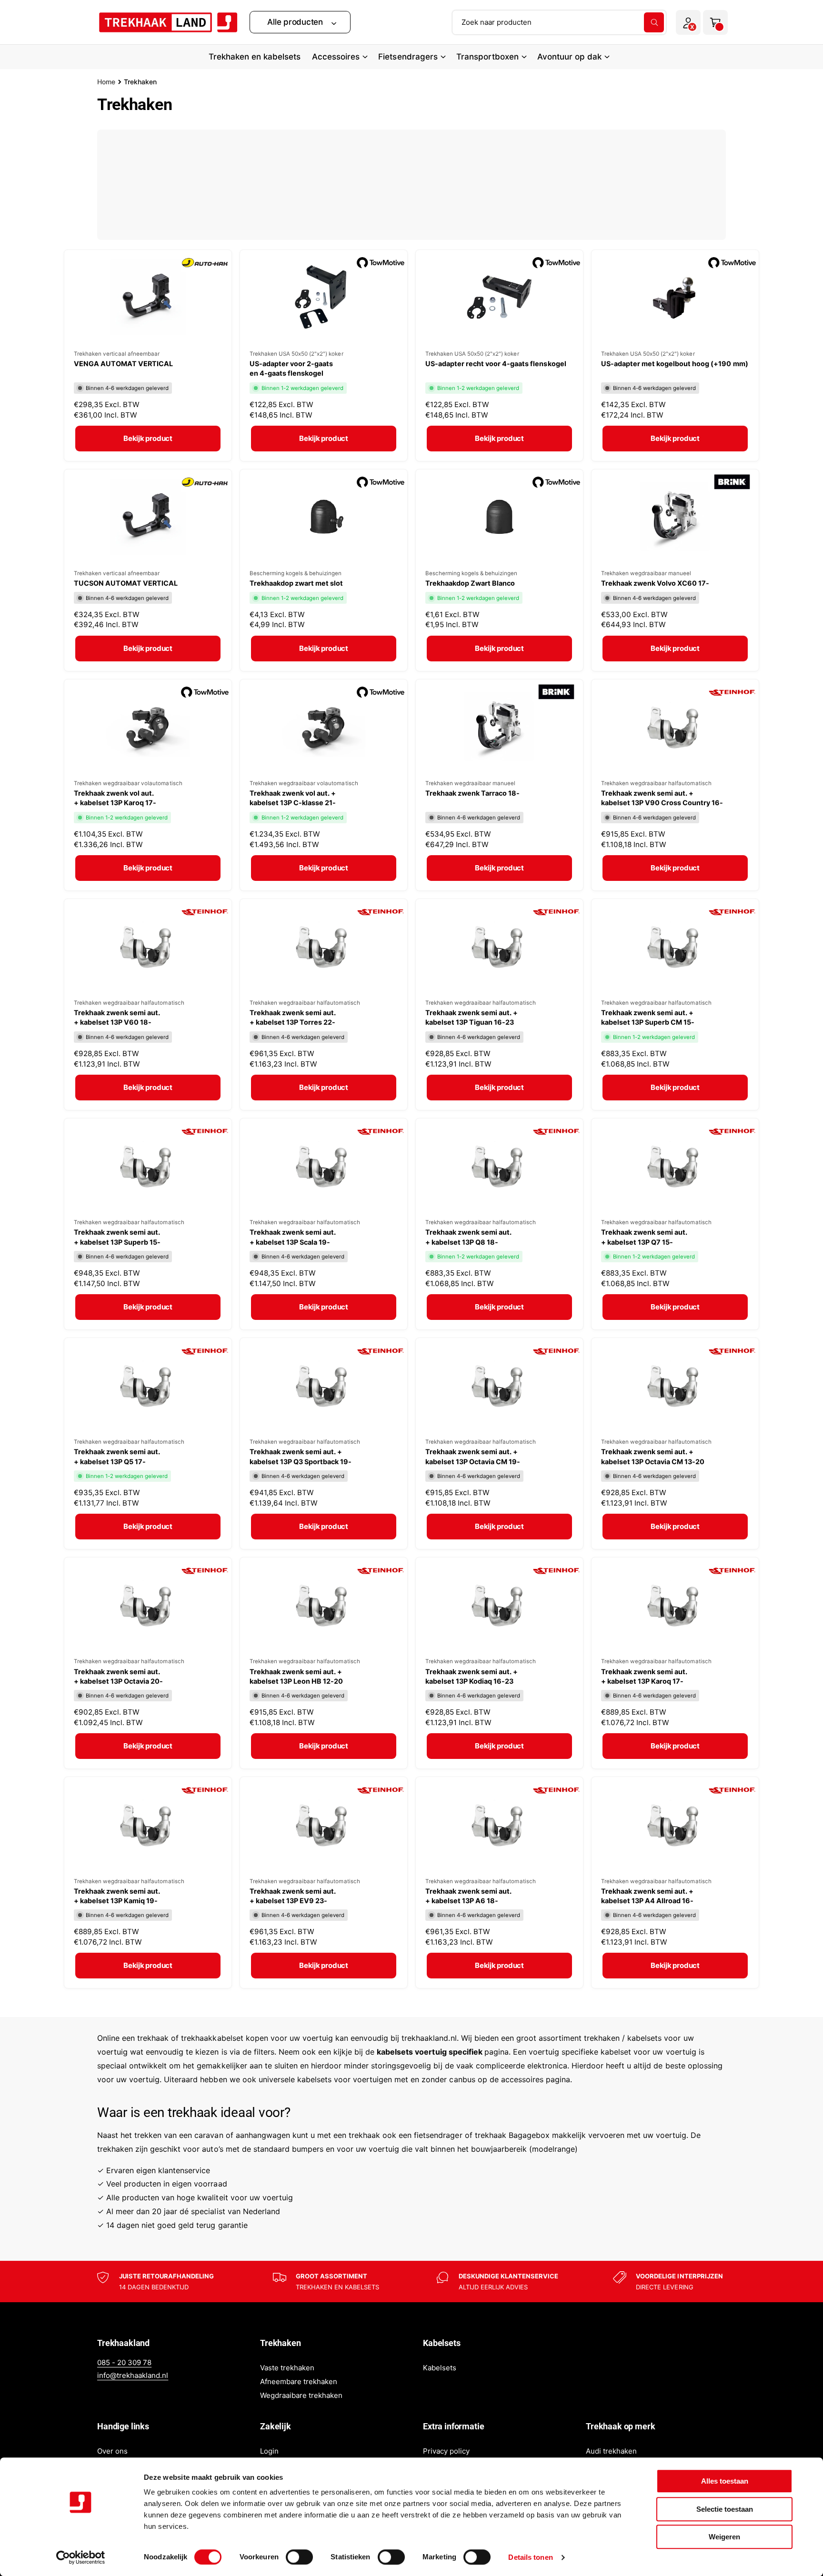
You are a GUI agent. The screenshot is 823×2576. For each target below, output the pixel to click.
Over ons (112, 2451)
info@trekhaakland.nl (133, 2375)
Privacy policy (446, 2451)
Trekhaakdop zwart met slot (296, 583)
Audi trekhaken (611, 2451)
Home (106, 82)
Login (269, 2451)
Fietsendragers (408, 57)
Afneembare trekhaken (299, 2381)
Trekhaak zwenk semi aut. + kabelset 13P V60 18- (117, 1017)
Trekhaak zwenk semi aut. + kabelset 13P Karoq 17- (644, 1676)
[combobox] (559, 22)
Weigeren (724, 2537)
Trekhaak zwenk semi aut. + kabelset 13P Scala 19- (293, 1237)
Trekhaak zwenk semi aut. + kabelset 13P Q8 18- (468, 1237)
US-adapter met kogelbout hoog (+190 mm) (675, 364)
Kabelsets (440, 2368)
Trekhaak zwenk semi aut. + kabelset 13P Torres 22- (293, 1017)
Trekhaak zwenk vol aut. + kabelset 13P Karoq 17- (115, 798)
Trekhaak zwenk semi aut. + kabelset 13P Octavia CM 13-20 (653, 1456)
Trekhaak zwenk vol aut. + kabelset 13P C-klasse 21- (293, 798)
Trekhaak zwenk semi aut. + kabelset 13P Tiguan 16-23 (472, 1017)
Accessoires (336, 57)
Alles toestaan (725, 2481)
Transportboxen (487, 57)
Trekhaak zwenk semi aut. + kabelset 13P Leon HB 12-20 (296, 1676)
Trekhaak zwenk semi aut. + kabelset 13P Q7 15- (644, 1237)
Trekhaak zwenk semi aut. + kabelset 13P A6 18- (468, 1896)
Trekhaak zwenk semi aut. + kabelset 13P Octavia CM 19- (473, 1456)
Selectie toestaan (725, 2509)
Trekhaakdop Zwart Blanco (470, 583)
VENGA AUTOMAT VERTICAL (123, 364)
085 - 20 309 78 (124, 2362)
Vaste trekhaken (287, 2368)
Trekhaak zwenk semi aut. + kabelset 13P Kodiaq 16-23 (472, 1676)
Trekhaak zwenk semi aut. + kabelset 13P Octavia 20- (118, 1676)
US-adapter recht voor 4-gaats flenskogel (496, 364)
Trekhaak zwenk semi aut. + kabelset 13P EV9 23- (293, 1896)
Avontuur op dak (569, 57)
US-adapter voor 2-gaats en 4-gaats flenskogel (291, 368)
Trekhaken (140, 82)
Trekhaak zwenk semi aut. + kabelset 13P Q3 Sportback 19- (301, 1456)
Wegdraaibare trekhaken (301, 2395)
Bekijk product (148, 438)
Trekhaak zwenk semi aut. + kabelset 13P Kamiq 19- (117, 1896)
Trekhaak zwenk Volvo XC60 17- (655, 583)
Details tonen (530, 2557)
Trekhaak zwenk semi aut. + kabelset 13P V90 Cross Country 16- (662, 798)
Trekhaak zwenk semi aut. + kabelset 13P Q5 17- (117, 1456)
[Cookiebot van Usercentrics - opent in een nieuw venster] (81, 2557)
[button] (300, 22)
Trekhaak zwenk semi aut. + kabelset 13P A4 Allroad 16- (647, 1896)
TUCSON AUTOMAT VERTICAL (126, 583)
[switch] (299, 2557)
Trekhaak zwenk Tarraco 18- (472, 793)
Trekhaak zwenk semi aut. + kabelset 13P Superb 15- (117, 1237)
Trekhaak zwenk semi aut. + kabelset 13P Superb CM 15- (648, 1017)
